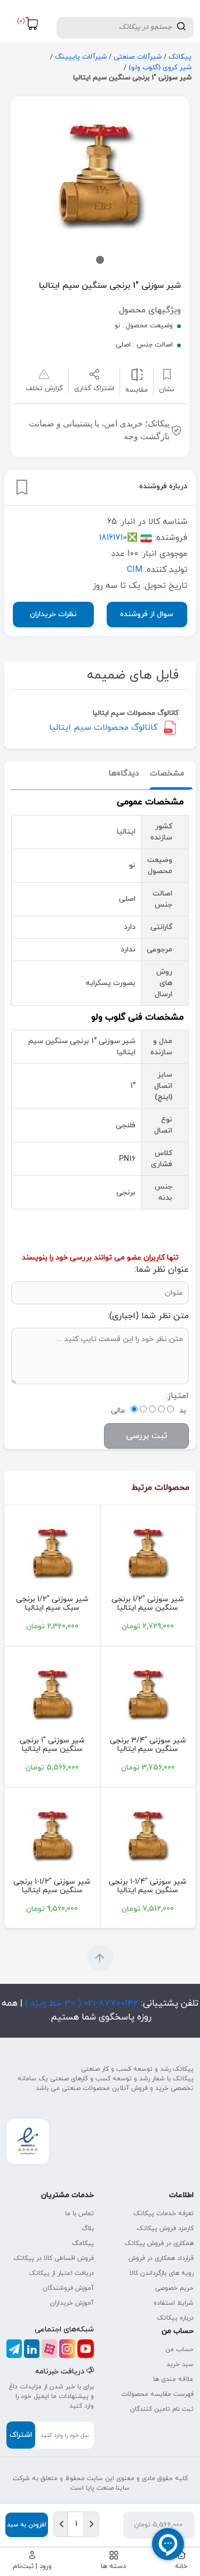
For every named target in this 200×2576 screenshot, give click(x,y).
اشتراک (21, 2435)
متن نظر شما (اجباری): (148, 1316)
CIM (135, 570)
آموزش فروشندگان (68, 2288)
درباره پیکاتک (175, 2318)
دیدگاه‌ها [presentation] (124, 774)
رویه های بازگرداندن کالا (162, 2273)
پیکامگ (83, 2243)
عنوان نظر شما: (162, 1270)
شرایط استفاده (174, 2303)
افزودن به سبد (27, 2525)
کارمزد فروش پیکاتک (165, 2228)
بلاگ (88, 2228)
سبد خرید (180, 2364)
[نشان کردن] (22, 487)
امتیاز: (177, 1396)
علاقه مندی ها (173, 2379)
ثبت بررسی (146, 1436)
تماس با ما (79, 2214)
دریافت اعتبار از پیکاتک (61, 2273)
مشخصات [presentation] (167, 774)
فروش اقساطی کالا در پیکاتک (54, 2258)
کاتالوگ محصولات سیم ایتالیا (103, 728)
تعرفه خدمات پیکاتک (163, 2214)
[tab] (167, 774)
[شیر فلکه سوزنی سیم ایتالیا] (148, 1554)
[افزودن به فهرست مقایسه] (137, 374)
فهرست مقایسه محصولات (157, 2394)
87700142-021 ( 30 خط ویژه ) (80, 2004)
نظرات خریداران (53, 614)
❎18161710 (118, 538)
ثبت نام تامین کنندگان (162, 2409)
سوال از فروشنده (147, 614)
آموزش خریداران (72, 2303)
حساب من (179, 2349)
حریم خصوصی (174, 2288)
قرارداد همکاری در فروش (161, 2258)
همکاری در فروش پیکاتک (159, 2243)
